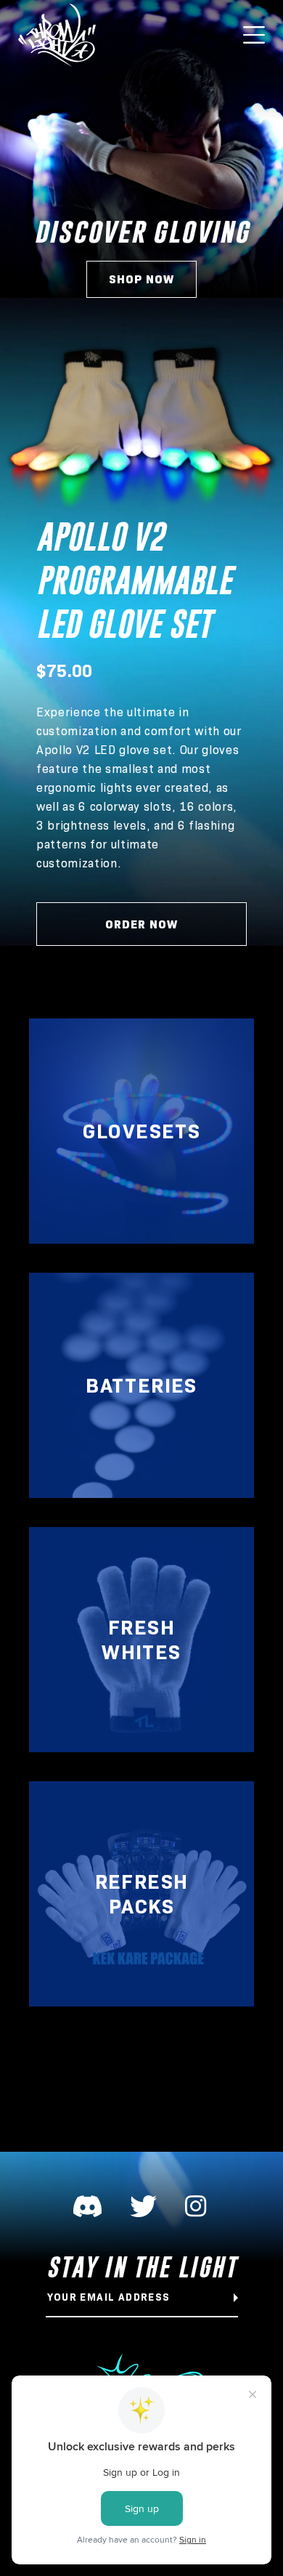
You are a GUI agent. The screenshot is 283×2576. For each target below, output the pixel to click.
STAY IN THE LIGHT (142, 2267)
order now (141, 924)
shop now (141, 279)
